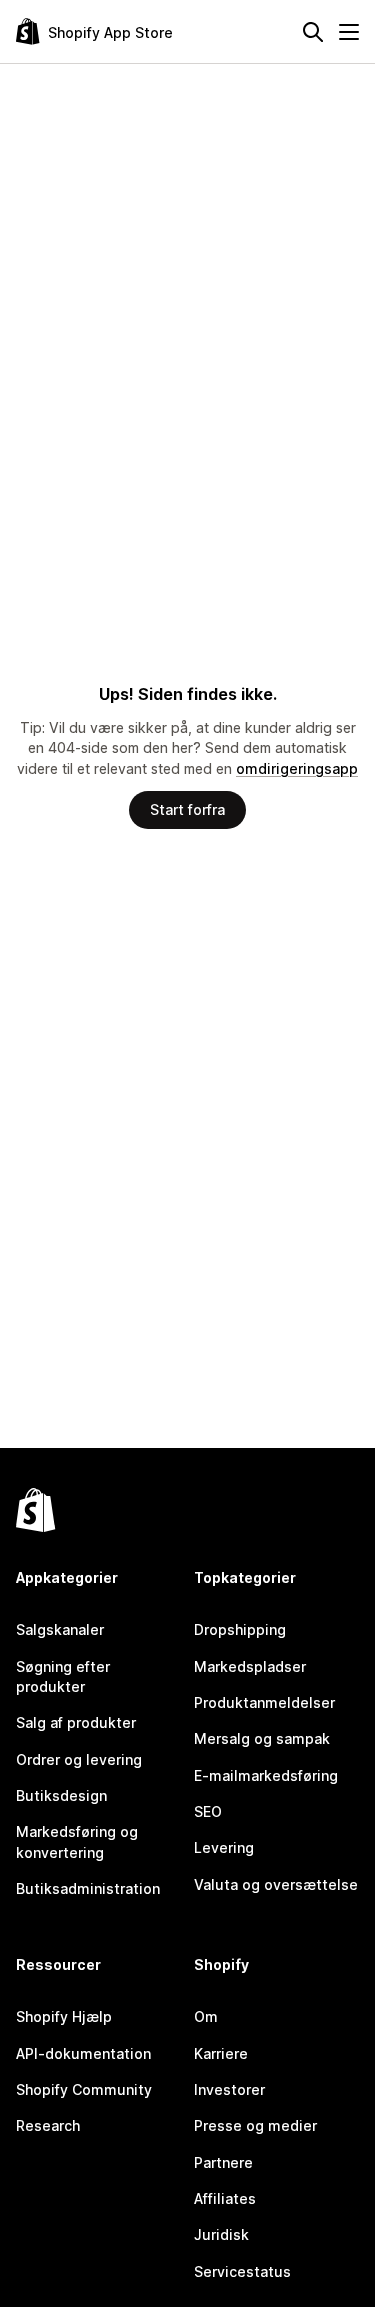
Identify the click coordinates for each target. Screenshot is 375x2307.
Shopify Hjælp (64, 2016)
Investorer (229, 2089)
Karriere (221, 2053)
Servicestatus (242, 2271)
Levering (224, 1847)
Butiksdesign (61, 1795)
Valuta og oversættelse (276, 1884)
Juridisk (221, 2234)
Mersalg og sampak (262, 1738)
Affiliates (225, 2198)
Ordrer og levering (79, 1759)
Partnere (223, 2162)
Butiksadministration (88, 1888)
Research (48, 2125)
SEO (208, 1811)
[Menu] (349, 32)
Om (206, 2016)
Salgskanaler (60, 1629)
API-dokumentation (83, 2053)
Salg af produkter (76, 1722)
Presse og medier (255, 2125)
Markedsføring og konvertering (77, 1841)
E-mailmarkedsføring (266, 1775)
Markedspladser (250, 1666)
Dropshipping (240, 1629)
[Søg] (313, 32)
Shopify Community (84, 2089)
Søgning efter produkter (63, 1676)
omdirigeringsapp (297, 768)
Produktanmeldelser (264, 1702)
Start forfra (187, 809)
